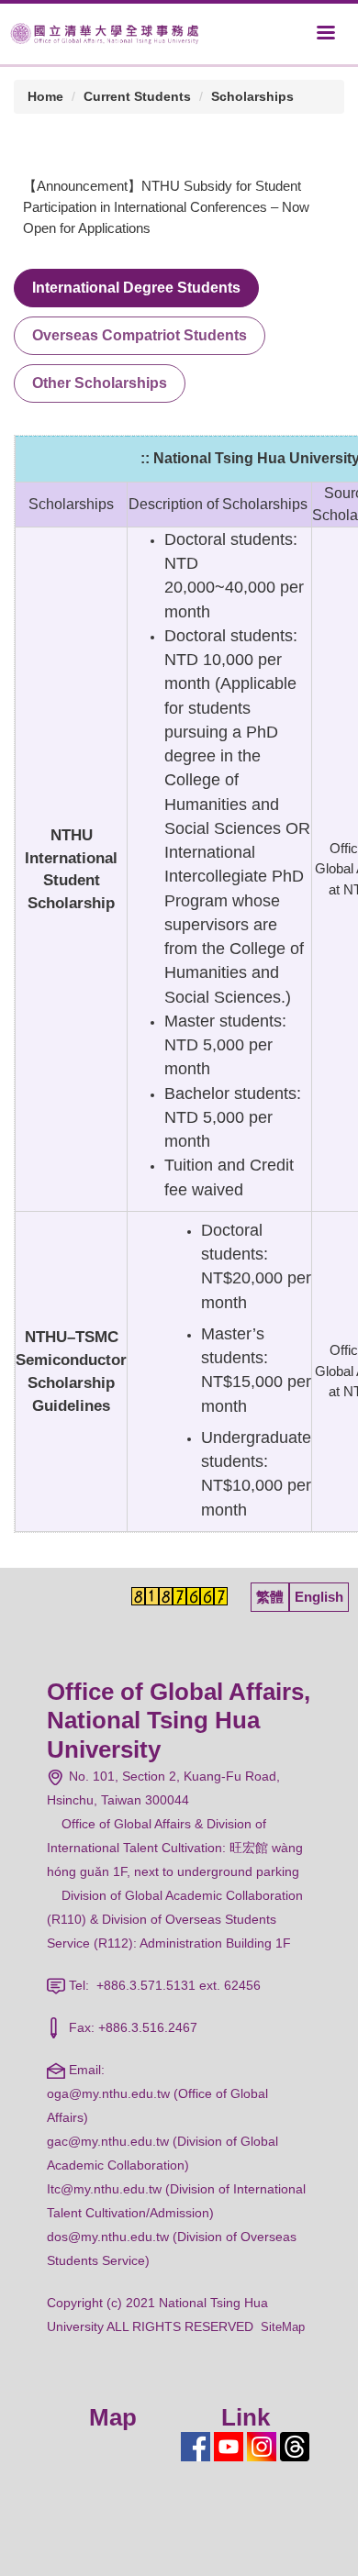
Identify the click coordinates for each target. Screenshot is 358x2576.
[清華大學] (105, 33)
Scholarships (252, 96)
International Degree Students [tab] (136, 288)
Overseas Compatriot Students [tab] (140, 335)
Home (45, 96)
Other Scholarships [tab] (100, 383)
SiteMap (283, 2327)
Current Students (137, 96)
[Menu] (326, 32)
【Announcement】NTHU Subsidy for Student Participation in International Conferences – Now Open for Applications (166, 207)
